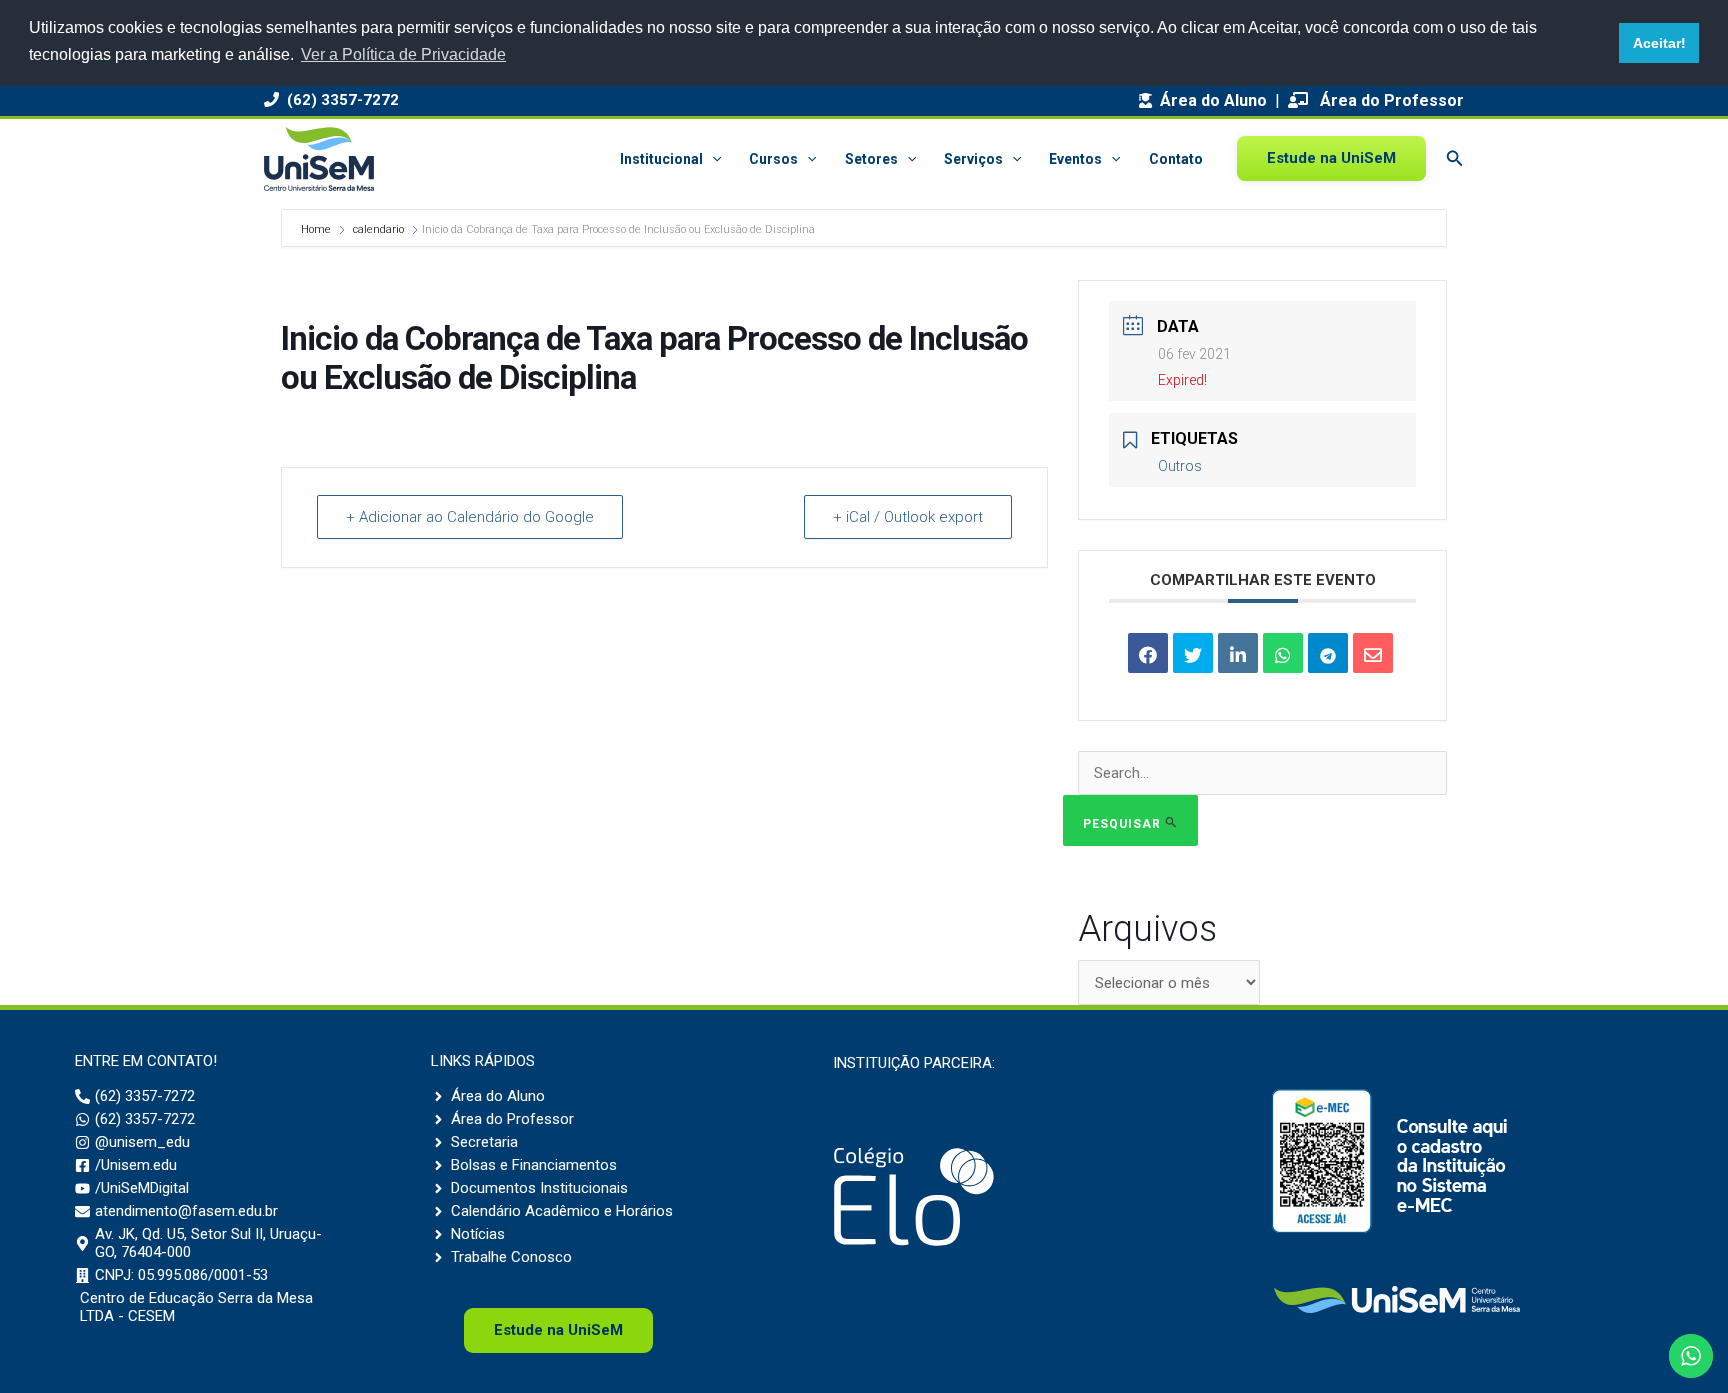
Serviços (973, 159)
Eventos (1075, 159)
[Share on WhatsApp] (1283, 653)
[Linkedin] (1238, 653)
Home (317, 229)
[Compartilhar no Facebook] (1148, 653)
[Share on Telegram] (1328, 653)
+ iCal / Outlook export (908, 517)
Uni (558, 1330)
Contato (1176, 159)
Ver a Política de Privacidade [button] (403, 54)
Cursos (773, 159)
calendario (378, 229)
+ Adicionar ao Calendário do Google (470, 517)
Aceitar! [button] (1659, 43)
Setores (871, 159)
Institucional (661, 159)
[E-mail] (1373, 653)
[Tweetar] (1193, 653)
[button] (712, 159)
